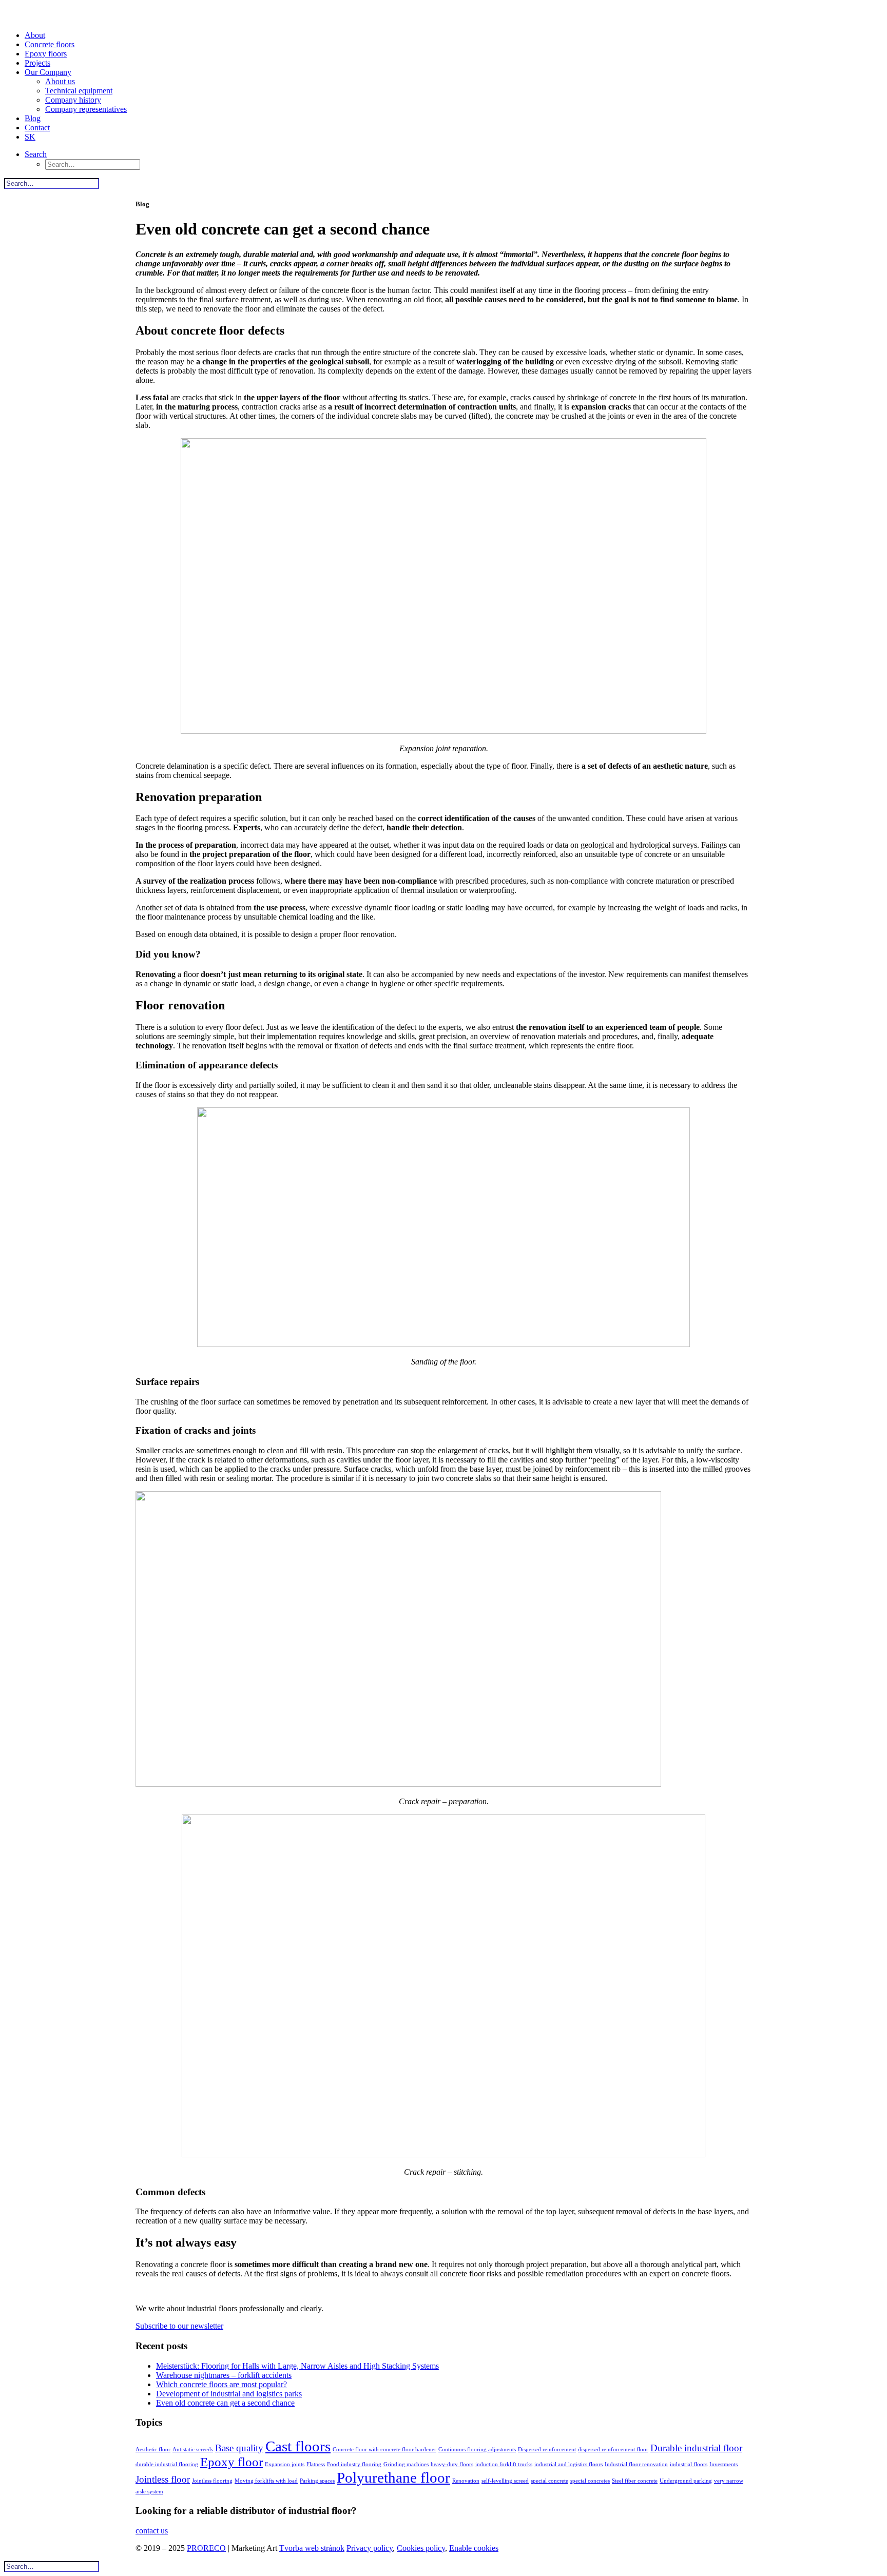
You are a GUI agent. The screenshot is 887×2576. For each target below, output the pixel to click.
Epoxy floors (46, 54)
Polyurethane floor (393, 2477)
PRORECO (206, 2548)
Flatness (316, 2464)
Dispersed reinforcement (547, 2450)
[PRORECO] (444, 13)
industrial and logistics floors (568, 2464)
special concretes (590, 2481)
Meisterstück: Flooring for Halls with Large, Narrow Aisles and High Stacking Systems (297, 2366)
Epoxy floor (232, 2462)
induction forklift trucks (504, 2464)
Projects (37, 63)
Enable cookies (474, 2548)
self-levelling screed (505, 2481)
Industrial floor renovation (636, 2464)
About (35, 35)
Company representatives (86, 109)
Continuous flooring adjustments (477, 2450)
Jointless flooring (212, 2481)
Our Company (48, 72)
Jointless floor (163, 2479)
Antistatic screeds (193, 2450)
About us (60, 81)
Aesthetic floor (153, 2450)
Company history (73, 100)
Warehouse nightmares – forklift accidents (224, 2375)
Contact (37, 128)
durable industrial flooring (167, 2464)
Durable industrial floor (696, 2448)
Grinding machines (406, 2464)
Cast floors (298, 2446)
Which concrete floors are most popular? (221, 2384)
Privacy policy (370, 2548)
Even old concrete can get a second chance (225, 2403)
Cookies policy (421, 2548)
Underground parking (686, 2481)
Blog (33, 118)
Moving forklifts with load (266, 2481)
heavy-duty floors (452, 2464)
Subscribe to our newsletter (179, 2326)
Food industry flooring (354, 2464)
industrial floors (689, 2464)
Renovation (466, 2481)
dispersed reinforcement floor (613, 2450)
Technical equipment (79, 91)
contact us (152, 2531)
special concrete (549, 2481)
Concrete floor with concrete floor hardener (384, 2450)
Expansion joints (285, 2464)
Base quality (239, 2448)
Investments (724, 2464)
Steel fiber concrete (635, 2481)
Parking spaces (317, 2481)
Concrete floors (50, 44)
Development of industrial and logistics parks (229, 2394)
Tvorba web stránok (312, 2548)
